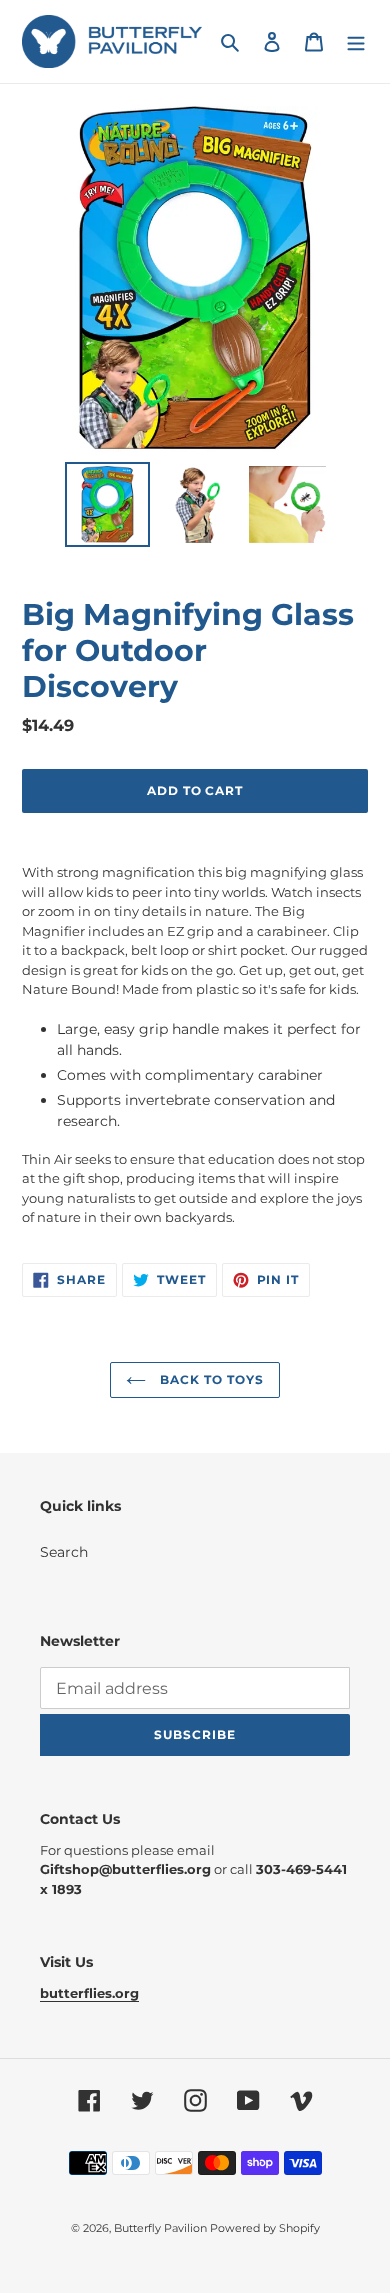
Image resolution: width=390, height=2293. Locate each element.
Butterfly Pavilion (162, 2228)
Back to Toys (209, 1379)
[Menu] (356, 41)
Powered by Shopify (265, 2228)
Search (64, 1552)
